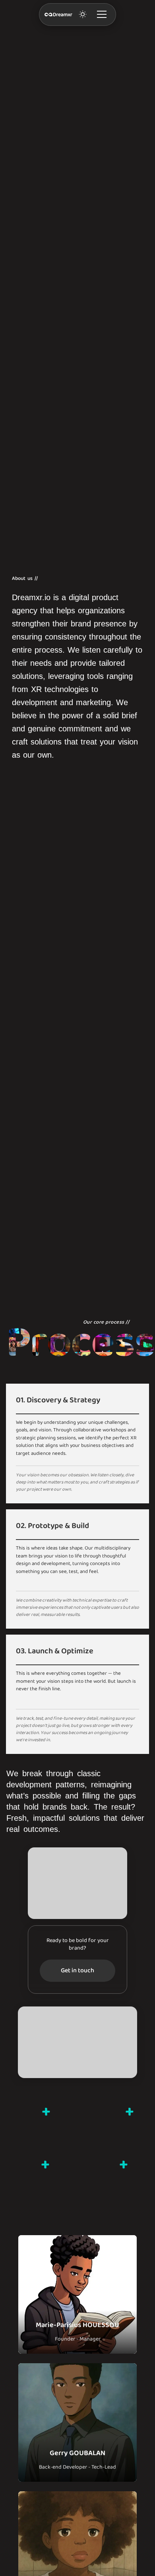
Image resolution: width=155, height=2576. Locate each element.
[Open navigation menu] (102, 15)
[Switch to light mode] (82, 15)
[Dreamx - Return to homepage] (58, 15)
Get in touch (77, 1971)
